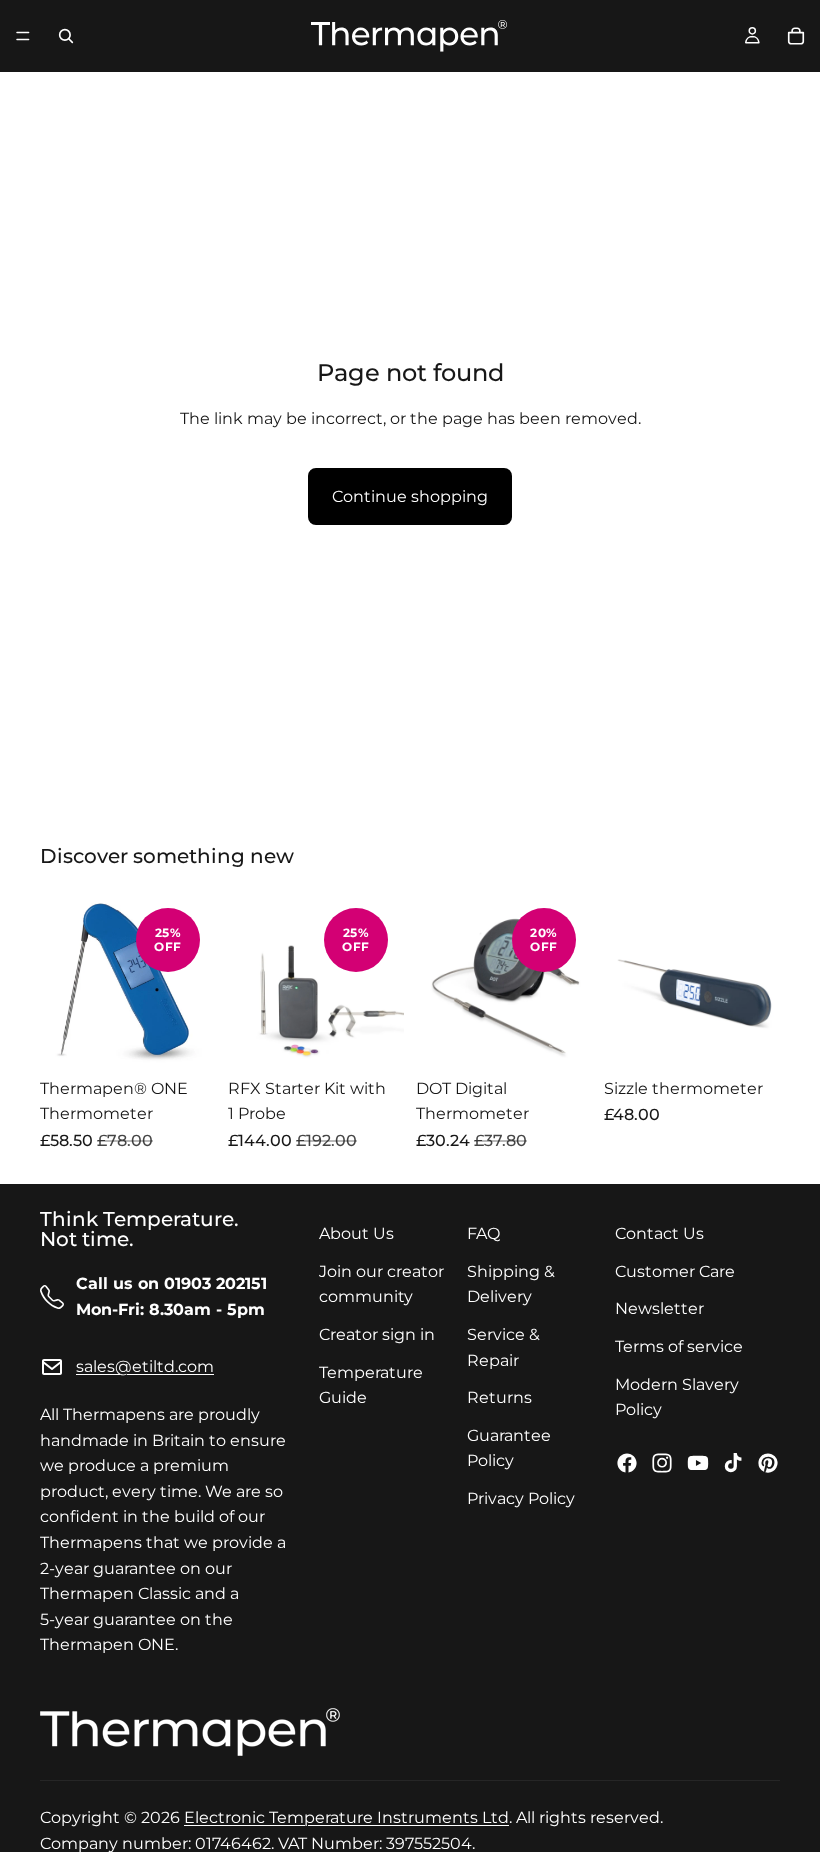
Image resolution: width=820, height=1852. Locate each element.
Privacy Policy (521, 1497)
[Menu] (23, 36)
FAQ (483, 1233)
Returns (499, 1397)
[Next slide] (194, 980)
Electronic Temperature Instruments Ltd (346, 1817)
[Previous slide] (62, 980)
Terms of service (679, 1346)
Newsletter (659, 1308)
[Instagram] (662, 1462)
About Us (356, 1233)
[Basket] (796, 36)
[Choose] (185, 1037)
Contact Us (659, 1233)
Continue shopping (410, 496)
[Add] (373, 1037)
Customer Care (675, 1270)
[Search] (66, 36)
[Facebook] (627, 1462)
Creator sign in (377, 1334)
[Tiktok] (733, 1462)
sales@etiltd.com (145, 1366)
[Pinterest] (768, 1462)
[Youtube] (698, 1462)
